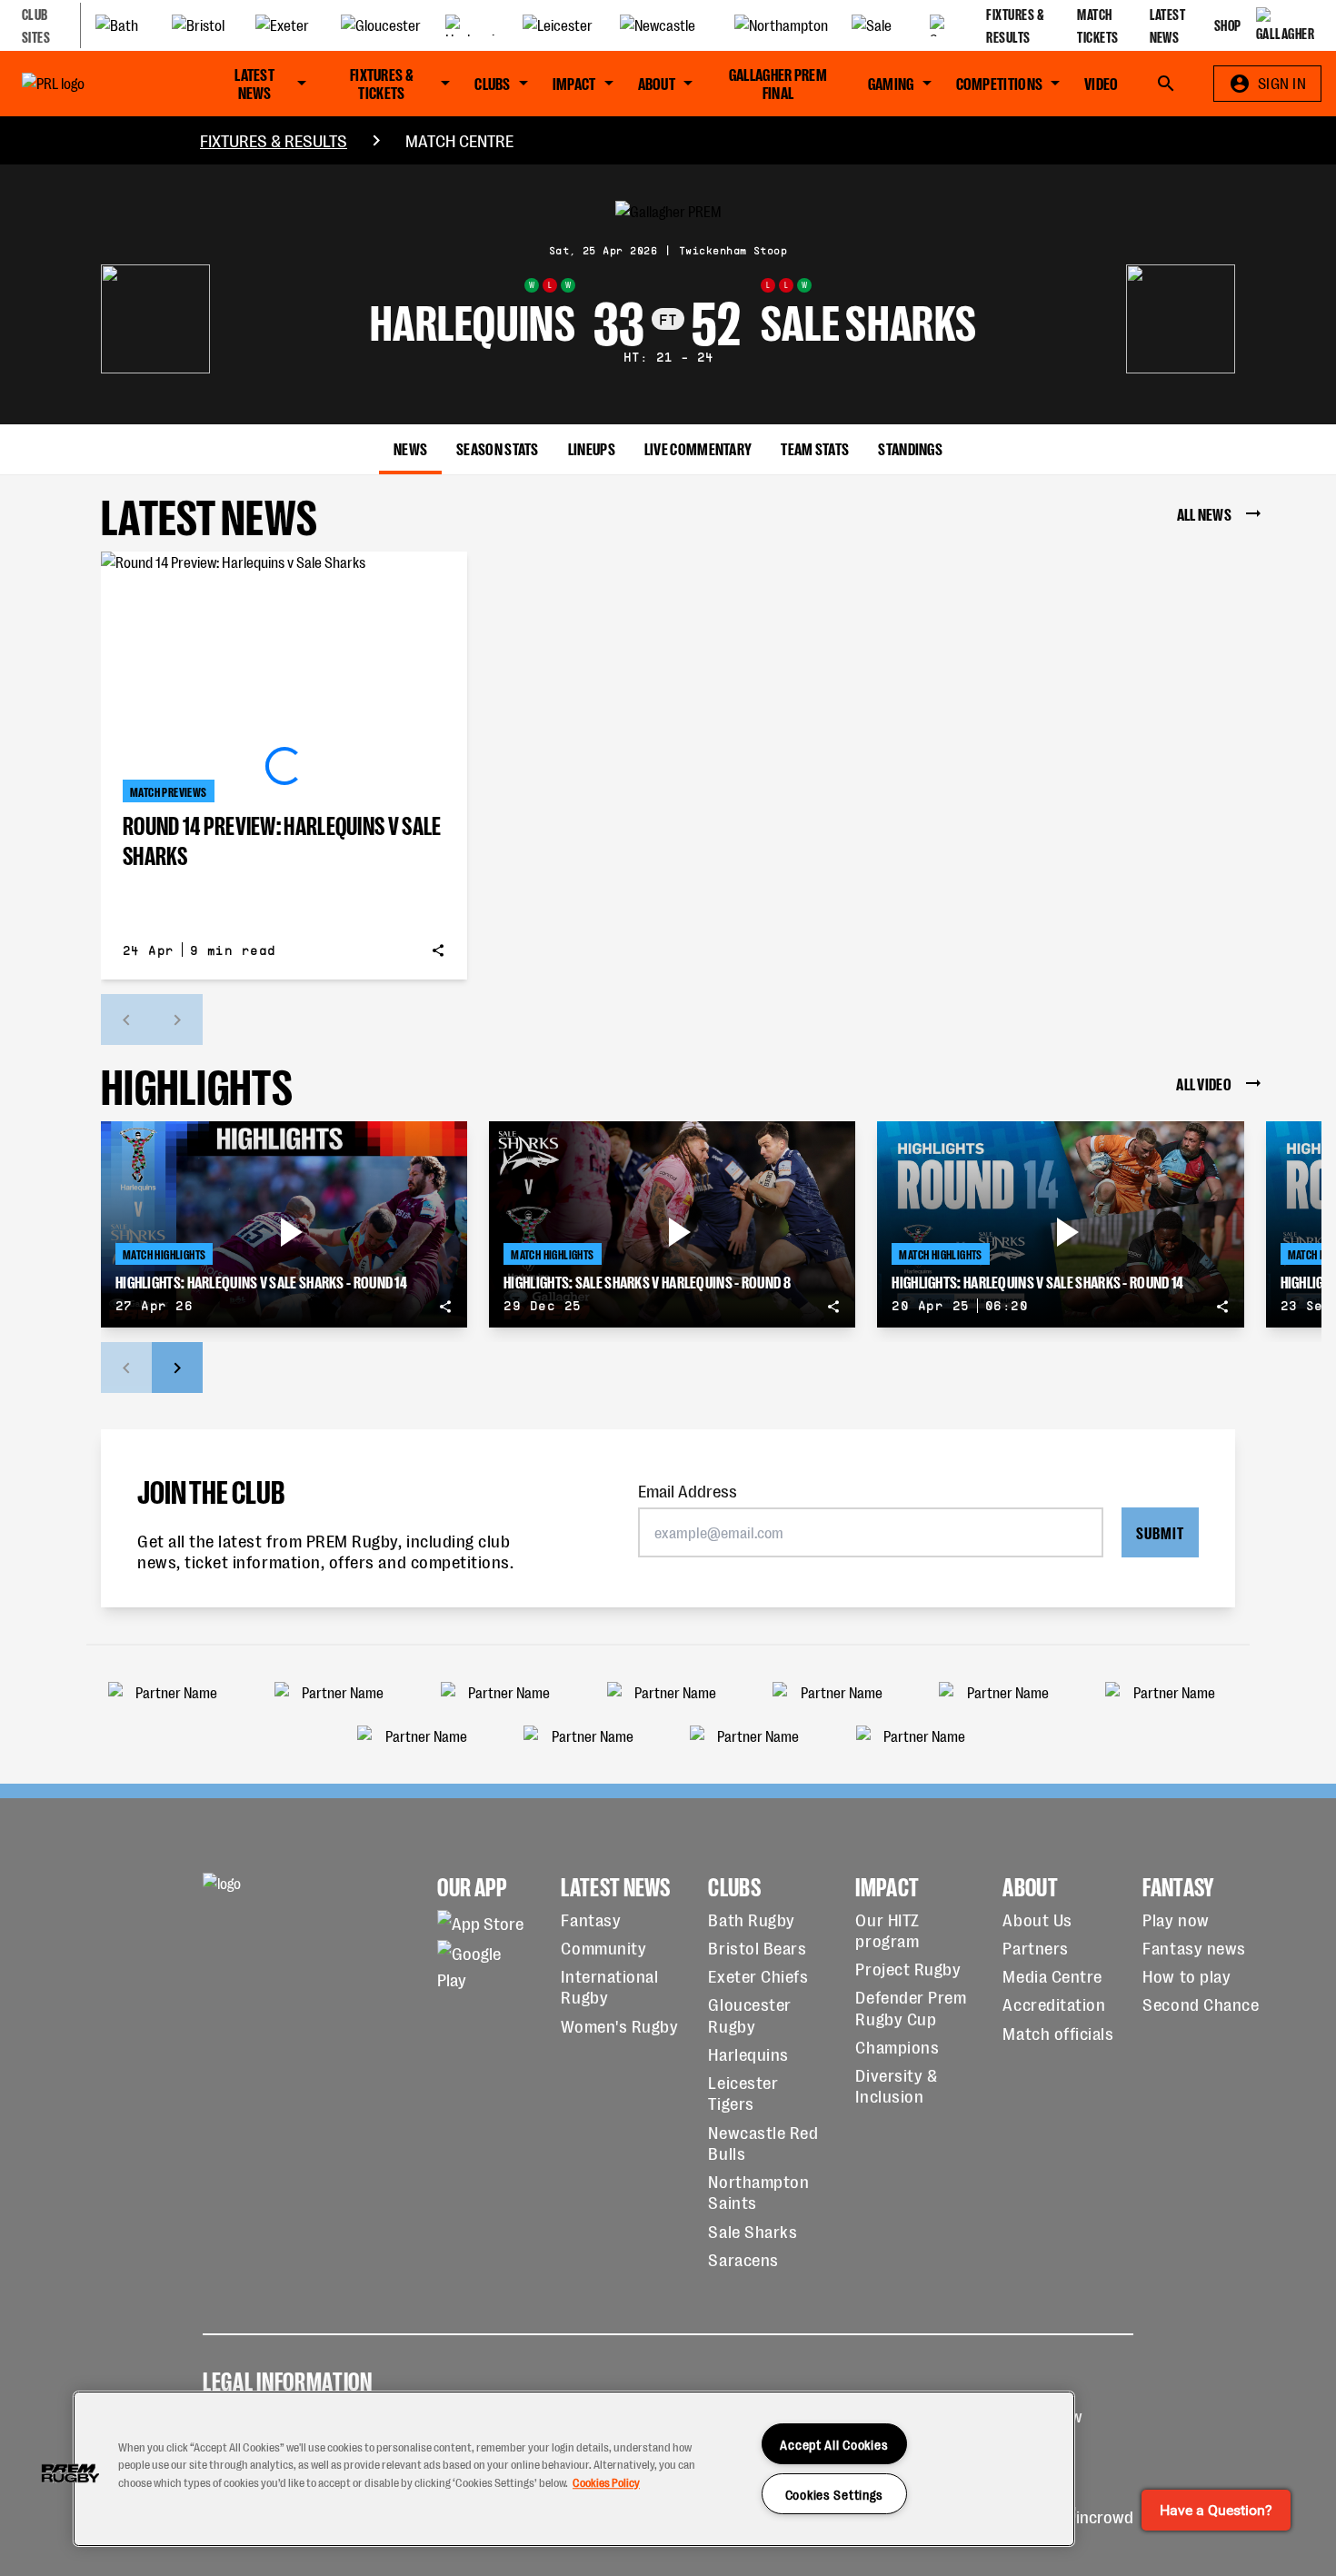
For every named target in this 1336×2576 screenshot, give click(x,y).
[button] (70, 2473)
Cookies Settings (835, 2494)
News (410, 448)
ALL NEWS (1204, 513)
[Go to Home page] (92, 84)
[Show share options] (438, 950)
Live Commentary (698, 448)
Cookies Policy (606, 2482)
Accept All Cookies (834, 2444)
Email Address (688, 1490)
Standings (910, 448)
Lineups (592, 448)
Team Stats (815, 448)
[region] (574, 2469)
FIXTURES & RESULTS (274, 139)
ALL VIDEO (1204, 1083)
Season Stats (498, 448)
